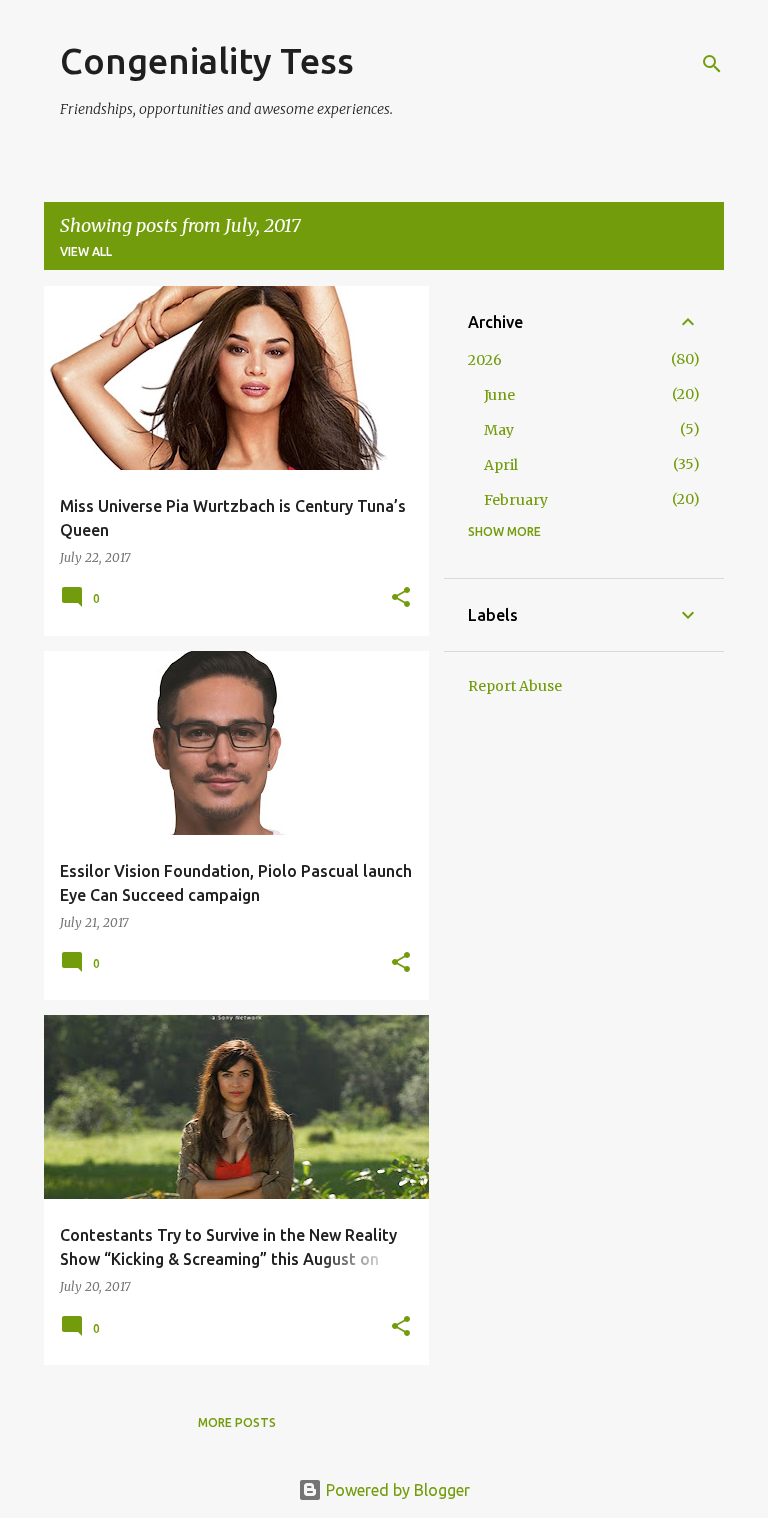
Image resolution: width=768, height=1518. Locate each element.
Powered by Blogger (396, 1490)
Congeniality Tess (207, 60)
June (499, 395)
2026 (485, 360)
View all (86, 251)
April (501, 465)
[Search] (712, 64)
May (499, 430)
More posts (237, 1422)
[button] (401, 598)
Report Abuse (515, 686)
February (516, 500)
